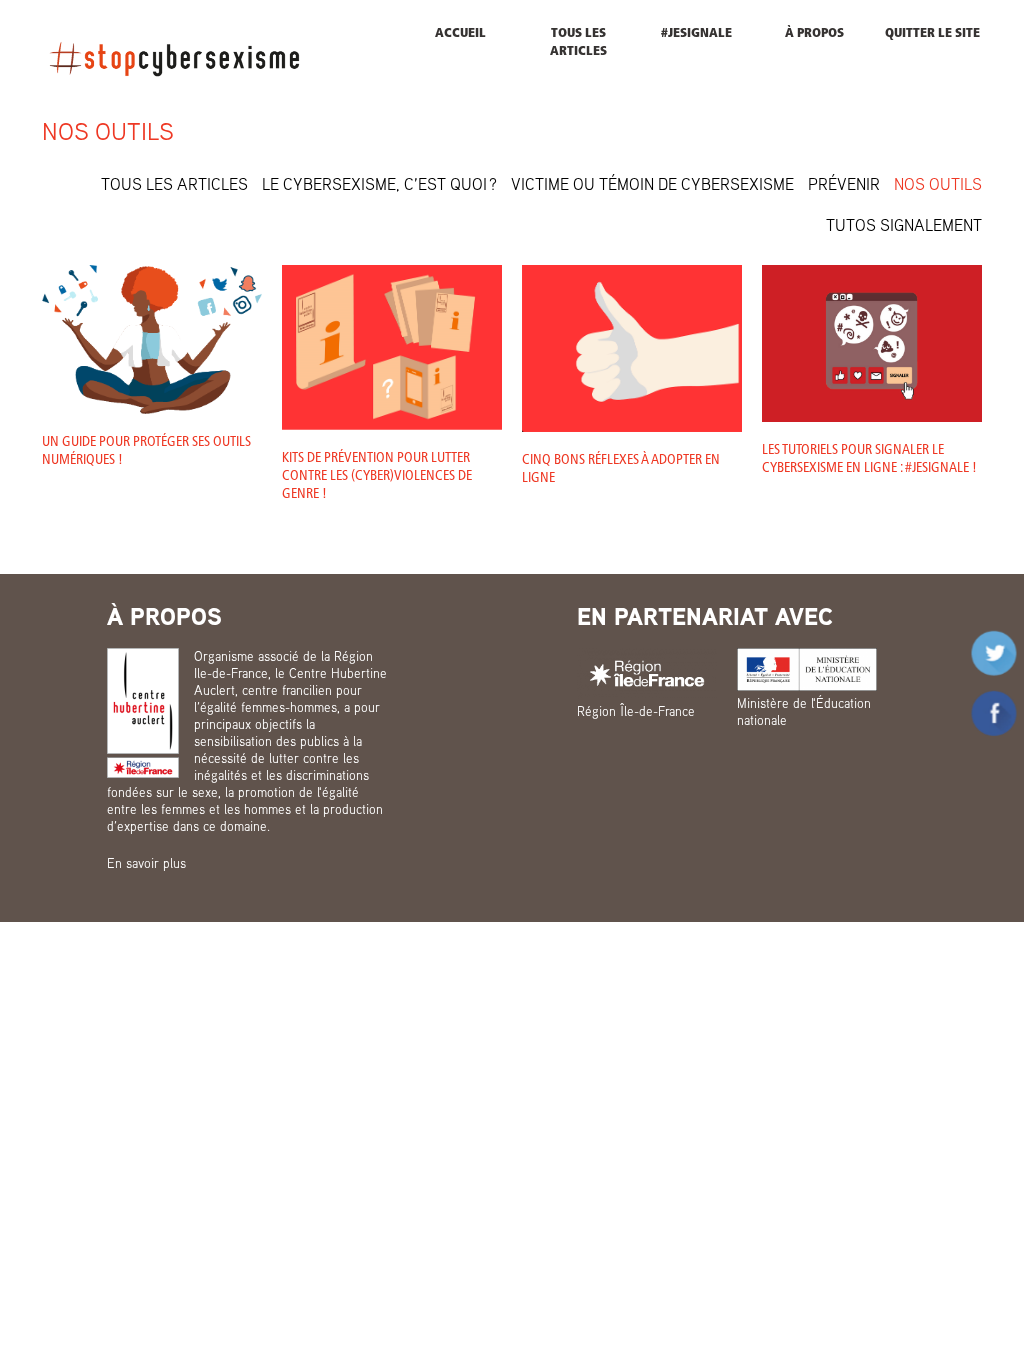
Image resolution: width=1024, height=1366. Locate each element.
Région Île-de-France (636, 711)
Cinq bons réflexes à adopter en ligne (621, 469)
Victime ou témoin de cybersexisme (652, 184)
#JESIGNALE (696, 33)
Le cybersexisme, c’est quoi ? (379, 184)
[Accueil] (174, 58)
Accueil (460, 33)
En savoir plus (146, 863)
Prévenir (844, 184)
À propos (814, 33)
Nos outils (938, 184)
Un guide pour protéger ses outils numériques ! (146, 451)
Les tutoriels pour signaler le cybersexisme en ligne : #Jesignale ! (869, 459)
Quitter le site (932, 33)
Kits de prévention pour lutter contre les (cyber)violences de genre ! (377, 476)
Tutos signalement (904, 225)
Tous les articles (578, 42)
